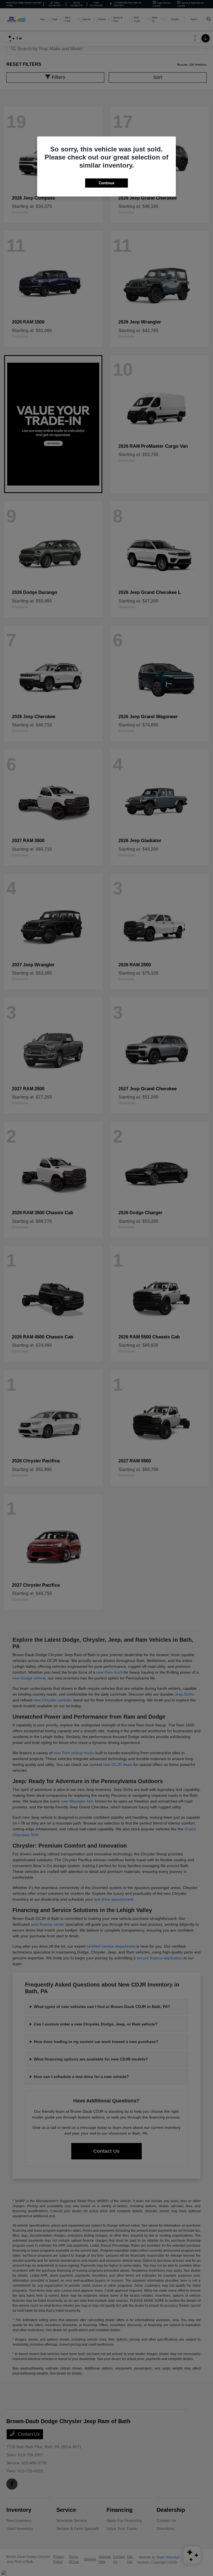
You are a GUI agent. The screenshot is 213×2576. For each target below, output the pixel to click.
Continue (106, 183)
